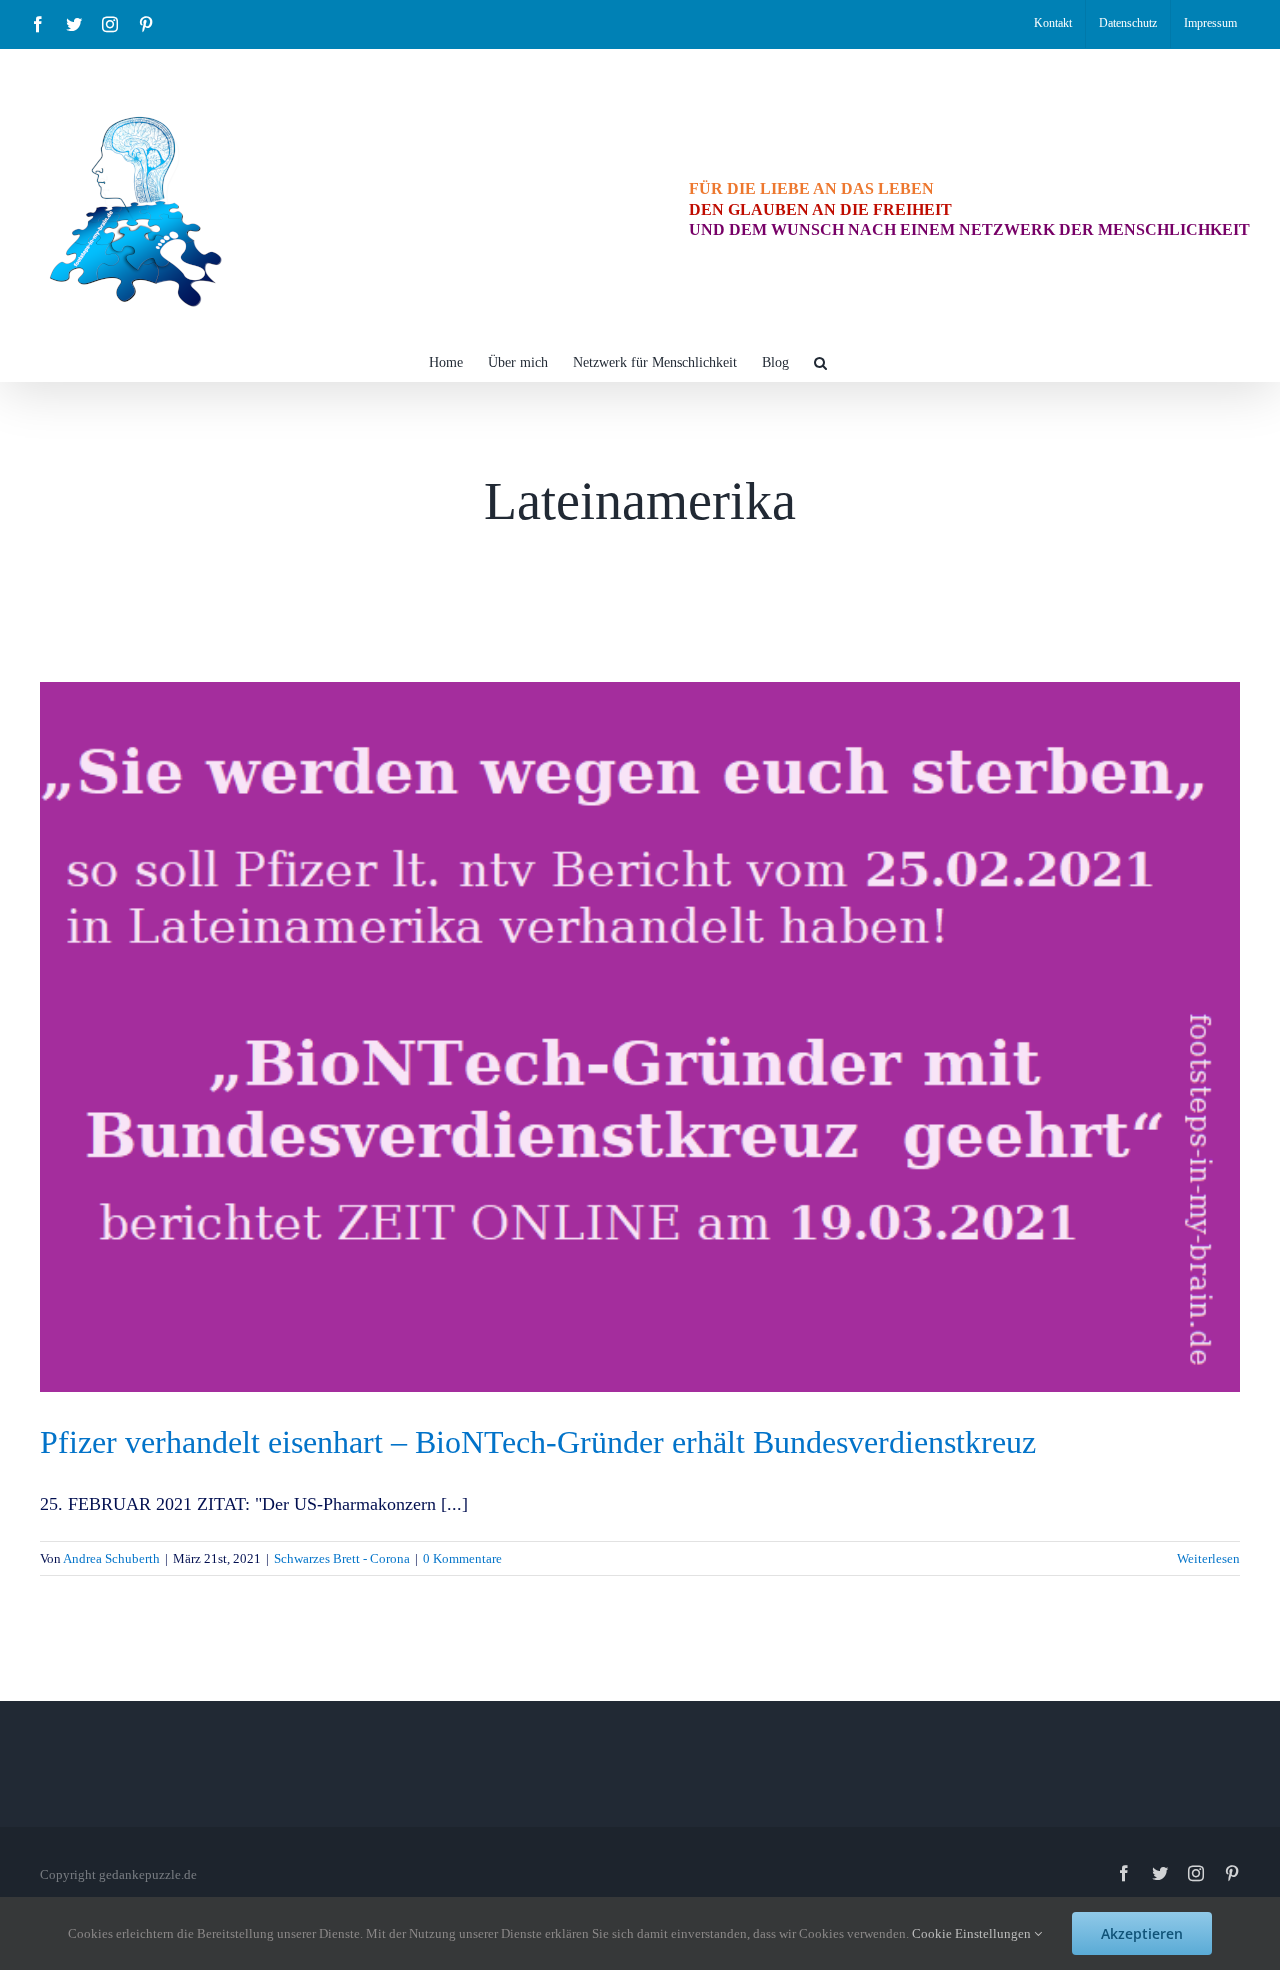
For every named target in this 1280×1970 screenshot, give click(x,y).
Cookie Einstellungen (973, 1933)
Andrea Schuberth (111, 1558)
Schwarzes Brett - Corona (342, 1558)
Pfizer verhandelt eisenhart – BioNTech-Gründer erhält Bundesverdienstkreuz (538, 1442)
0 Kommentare (462, 1558)
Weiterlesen (1208, 1558)
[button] (820, 361)
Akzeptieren (1142, 1933)
